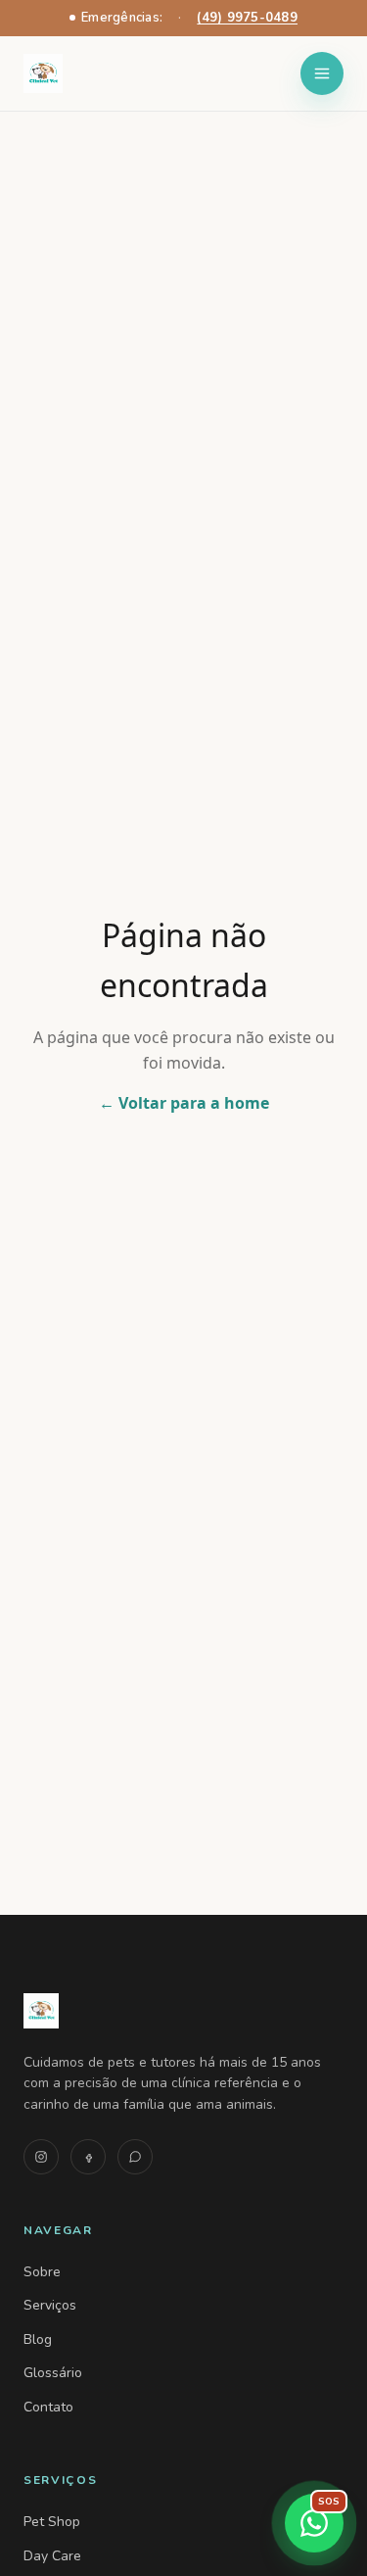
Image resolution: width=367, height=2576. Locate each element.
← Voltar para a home (184, 1103)
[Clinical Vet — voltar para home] (43, 73)
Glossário (53, 2373)
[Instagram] (41, 2157)
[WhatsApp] (135, 2157)
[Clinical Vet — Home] (183, 2011)
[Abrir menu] (322, 73)
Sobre (42, 2272)
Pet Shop (52, 2522)
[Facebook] (88, 2157)
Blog (38, 2339)
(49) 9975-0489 (247, 18)
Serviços (50, 2305)
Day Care (52, 2556)
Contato (48, 2407)
